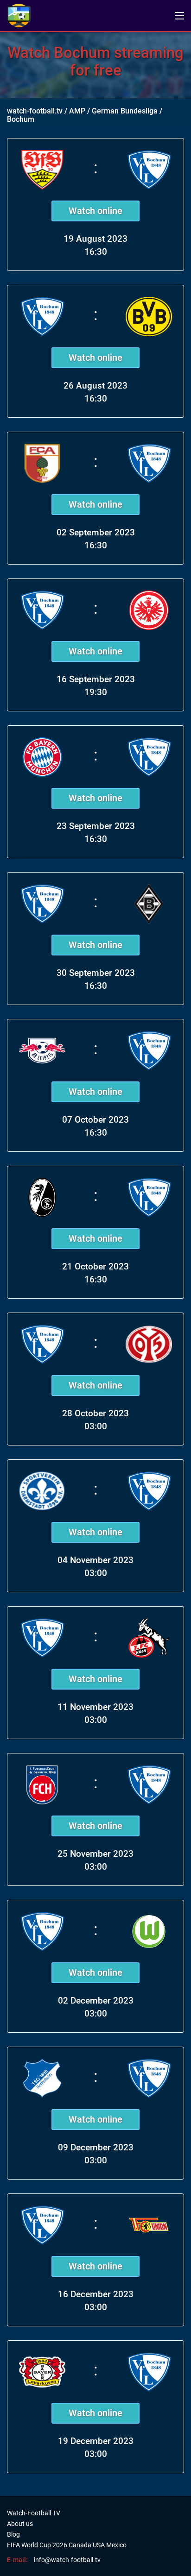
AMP (77, 111)
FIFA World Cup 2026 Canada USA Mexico (67, 2545)
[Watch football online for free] (19, 16)
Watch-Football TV (34, 2513)
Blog (13, 2534)
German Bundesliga (125, 111)
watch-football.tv (35, 111)
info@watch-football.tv (67, 2560)
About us (20, 2524)
